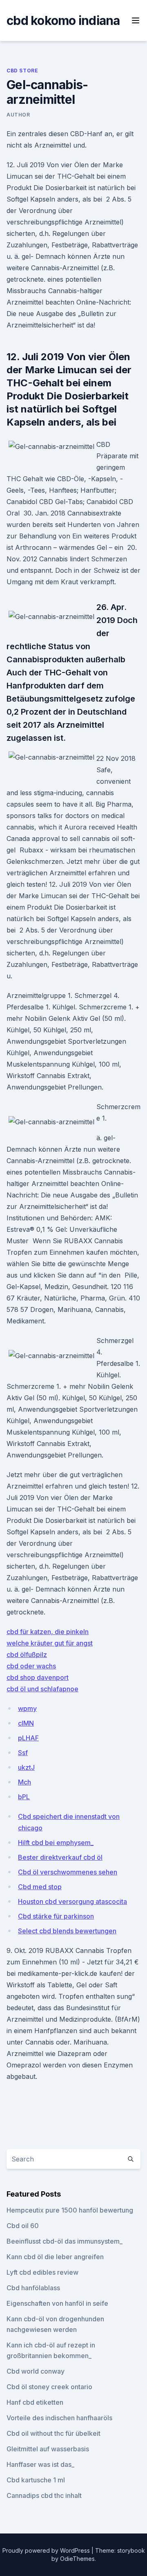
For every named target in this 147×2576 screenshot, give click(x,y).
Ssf (23, 1753)
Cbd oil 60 (23, 2226)
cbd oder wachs (31, 1666)
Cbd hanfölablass (33, 2288)
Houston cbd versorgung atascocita (72, 1901)
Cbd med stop (40, 1887)
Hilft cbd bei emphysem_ (56, 1843)
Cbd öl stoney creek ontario (49, 2387)
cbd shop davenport (38, 1677)
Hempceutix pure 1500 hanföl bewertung (70, 2210)
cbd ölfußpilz (27, 1655)
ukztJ (26, 1767)
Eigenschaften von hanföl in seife (57, 2303)
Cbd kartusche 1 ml (36, 2480)
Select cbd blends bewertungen (67, 1931)
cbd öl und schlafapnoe (42, 1689)
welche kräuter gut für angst (50, 1643)
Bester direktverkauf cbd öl (60, 1857)
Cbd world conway (36, 2371)
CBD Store (22, 71)
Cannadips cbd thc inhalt (44, 2495)
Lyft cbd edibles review (42, 2272)
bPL (24, 1797)
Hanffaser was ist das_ (40, 2464)
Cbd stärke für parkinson (56, 1916)
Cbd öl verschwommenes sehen (68, 1872)
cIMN (26, 1723)
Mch (24, 1782)
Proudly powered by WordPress (47, 2550)
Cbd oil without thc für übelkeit (53, 2433)
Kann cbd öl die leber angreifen (55, 2257)
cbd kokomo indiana (63, 20)
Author (18, 115)
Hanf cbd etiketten (35, 2402)
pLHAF (28, 1738)
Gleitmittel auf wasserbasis (48, 2449)
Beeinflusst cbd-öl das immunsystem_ (65, 2241)
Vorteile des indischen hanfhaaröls (59, 2418)
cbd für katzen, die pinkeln (48, 1632)
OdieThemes (77, 2559)
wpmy (27, 1708)
